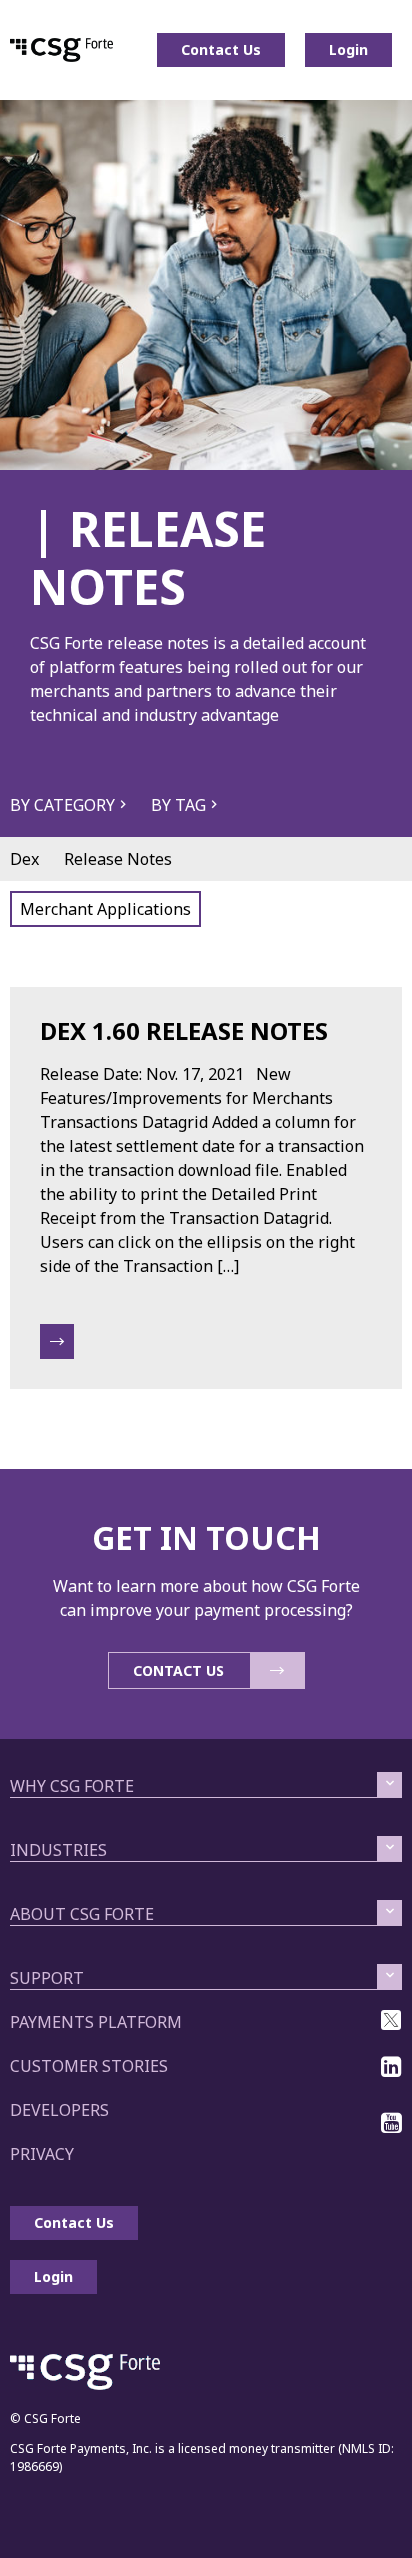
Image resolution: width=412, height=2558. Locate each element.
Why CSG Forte (72, 1786)
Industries (58, 1850)
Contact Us (221, 49)
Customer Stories (89, 2066)
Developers (59, 2110)
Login (348, 49)
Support (47, 1978)
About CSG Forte (82, 1914)
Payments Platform (96, 2022)
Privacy (42, 2154)
